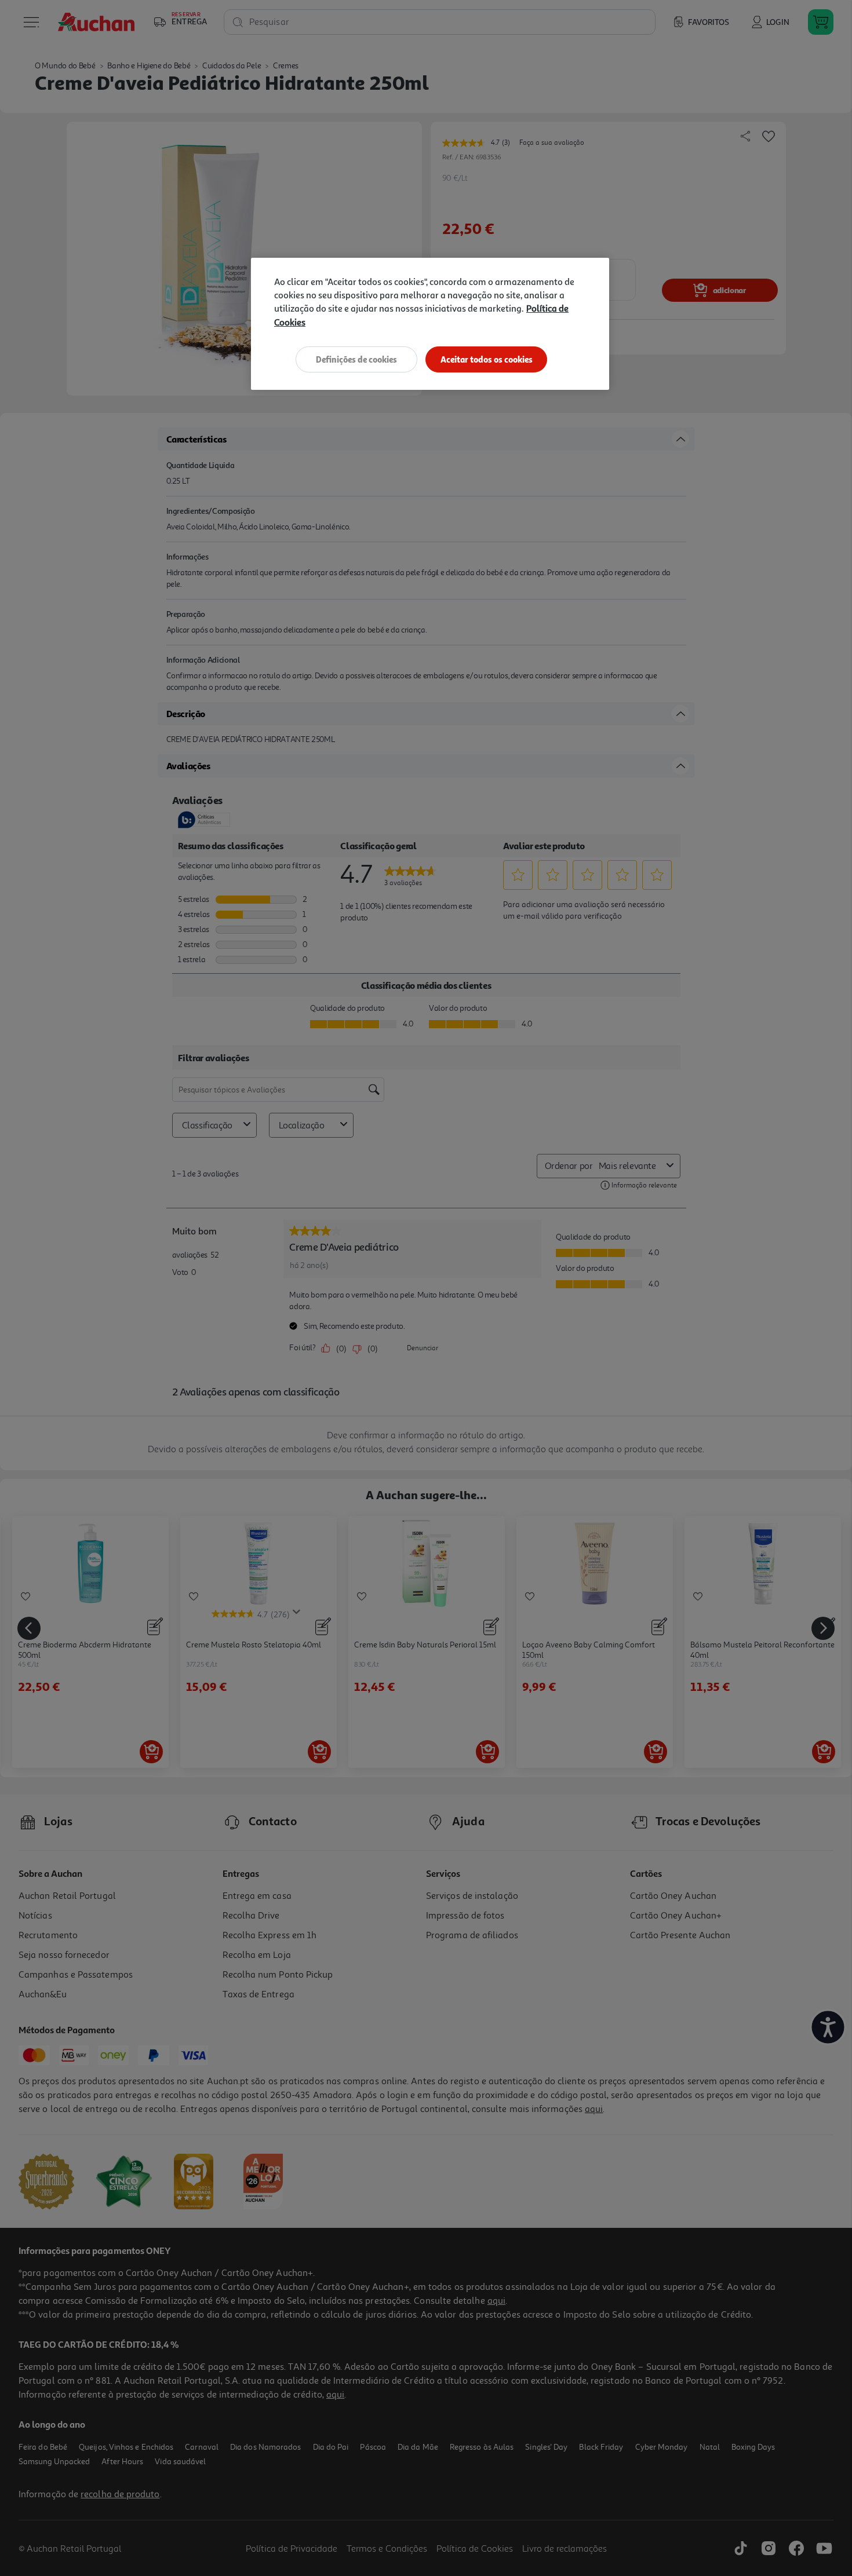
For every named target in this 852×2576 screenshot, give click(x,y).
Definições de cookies (356, 359)
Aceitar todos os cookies (487, 359)
